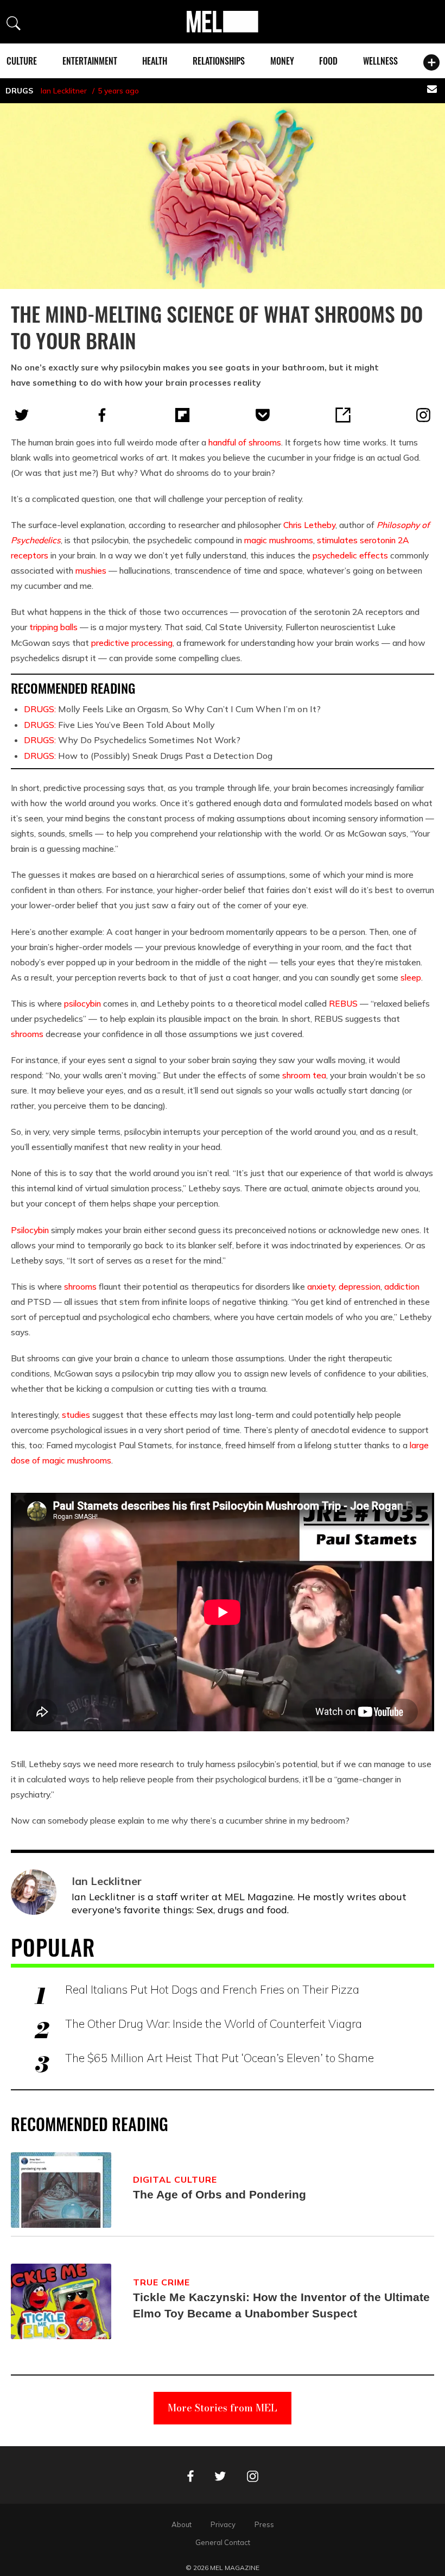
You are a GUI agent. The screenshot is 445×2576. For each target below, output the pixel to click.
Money (282, 61)
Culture (22, 61)
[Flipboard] (182, 415)
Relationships (219, 61)
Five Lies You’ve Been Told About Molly (119, 725)
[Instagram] (423, 415)
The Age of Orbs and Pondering (220, 2194)
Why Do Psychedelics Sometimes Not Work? (132, 740)
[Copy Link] (343, 415)
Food (328, 61)
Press (264, 2524)
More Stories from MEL (223, 2408)
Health (155, 61)
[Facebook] (102, 415)
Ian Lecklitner (64, 91)
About (182, 2524)
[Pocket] (263, 415)
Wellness (380, 61)
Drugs (19, 91)
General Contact (223, 2542)
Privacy (223, 2524)
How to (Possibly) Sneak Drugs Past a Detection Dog (148, 756)
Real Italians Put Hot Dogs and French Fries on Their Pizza (212, 1989)
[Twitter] (22, 415)
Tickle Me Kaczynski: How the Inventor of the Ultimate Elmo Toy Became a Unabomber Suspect (281, 2305)
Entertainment (90, 61)
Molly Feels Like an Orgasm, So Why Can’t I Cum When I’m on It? (172, 709)
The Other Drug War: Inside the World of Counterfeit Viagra (214, 2024)
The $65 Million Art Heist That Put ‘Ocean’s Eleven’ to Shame (220, 2058)
